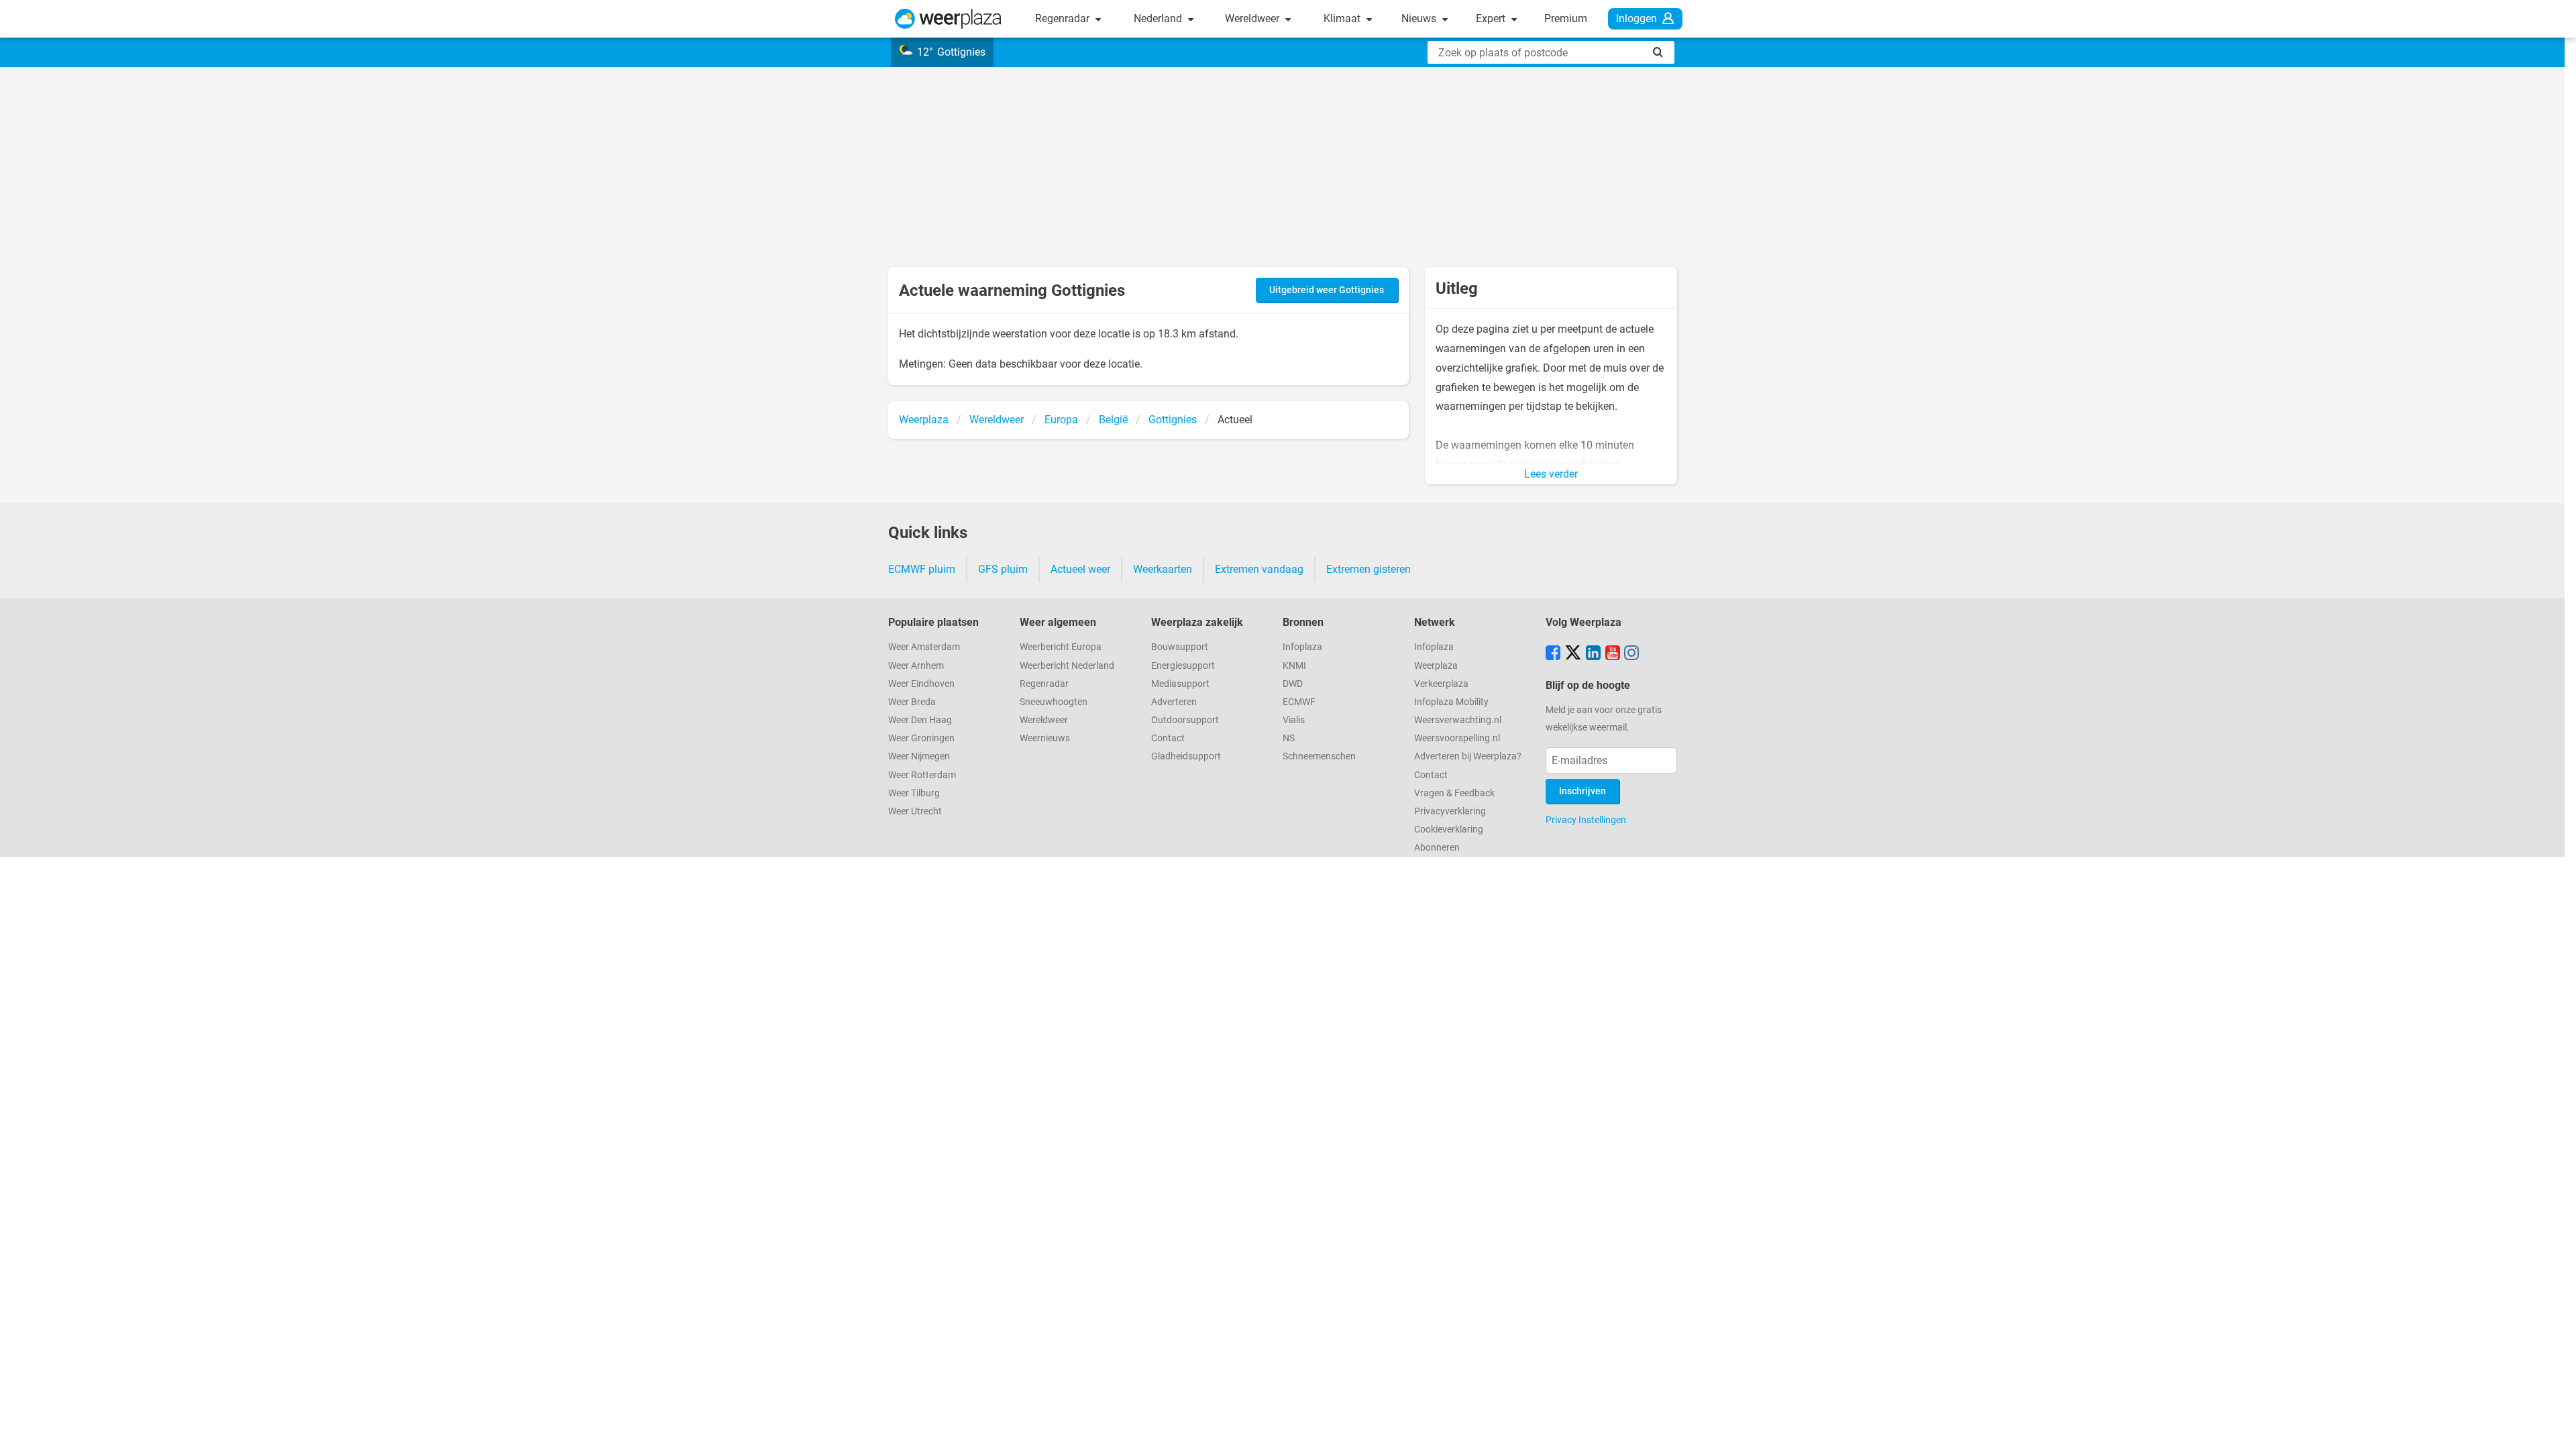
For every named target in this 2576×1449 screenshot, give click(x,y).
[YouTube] (1613, 654)
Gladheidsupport (1186, 756)
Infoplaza (1302, 647)
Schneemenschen (1319, 756)
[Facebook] (1553, 654)
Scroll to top (2555, 1428)
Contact (1168, 738)
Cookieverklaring (1449, 829)
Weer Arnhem (916, 666)
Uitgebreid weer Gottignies (1327, 290)
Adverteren (1174, 702)
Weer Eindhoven (921, 684)
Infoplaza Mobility (1451, 702)
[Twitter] (1573, 654)
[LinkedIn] (1593, 654)
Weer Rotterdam (922, 775)
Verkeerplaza (1441, 684)
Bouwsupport (1180, 647)
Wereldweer (1253, 18)
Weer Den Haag (920, 720)
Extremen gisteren (1368, 569)
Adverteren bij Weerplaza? (1468, 756)
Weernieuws (1045, 738)
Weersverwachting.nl (1458, 720)
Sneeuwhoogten (1054, 702)
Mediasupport (1180, 684)
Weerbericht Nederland (1067, 666)
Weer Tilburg (914, 793)
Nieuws (1420, 18)
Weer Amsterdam (924, 647)
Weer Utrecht (915, 811)
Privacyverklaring (1450, 811)
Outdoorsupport (1185, 720)
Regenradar (1064, 18)
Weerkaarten (1163, 569)
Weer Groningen (921, 738)
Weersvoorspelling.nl (1457, 738)
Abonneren (1437, 848)
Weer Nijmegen (919, 756)
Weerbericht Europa (1061, 647)
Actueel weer (1080, 569)
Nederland (1159, 18)
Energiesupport (1183, 666)
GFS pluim (1003, 569)
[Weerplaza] (948, 19)
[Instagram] (1631, 654)
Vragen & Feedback (1454, 793)
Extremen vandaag (1259, 569)
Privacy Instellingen (1586, 820)
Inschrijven (1582, 791)
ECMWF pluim (922, 569)
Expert (1492, 18)
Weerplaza (1436, 666)
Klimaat (1343, 18)
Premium (1566, 18)
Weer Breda (912, 702)
